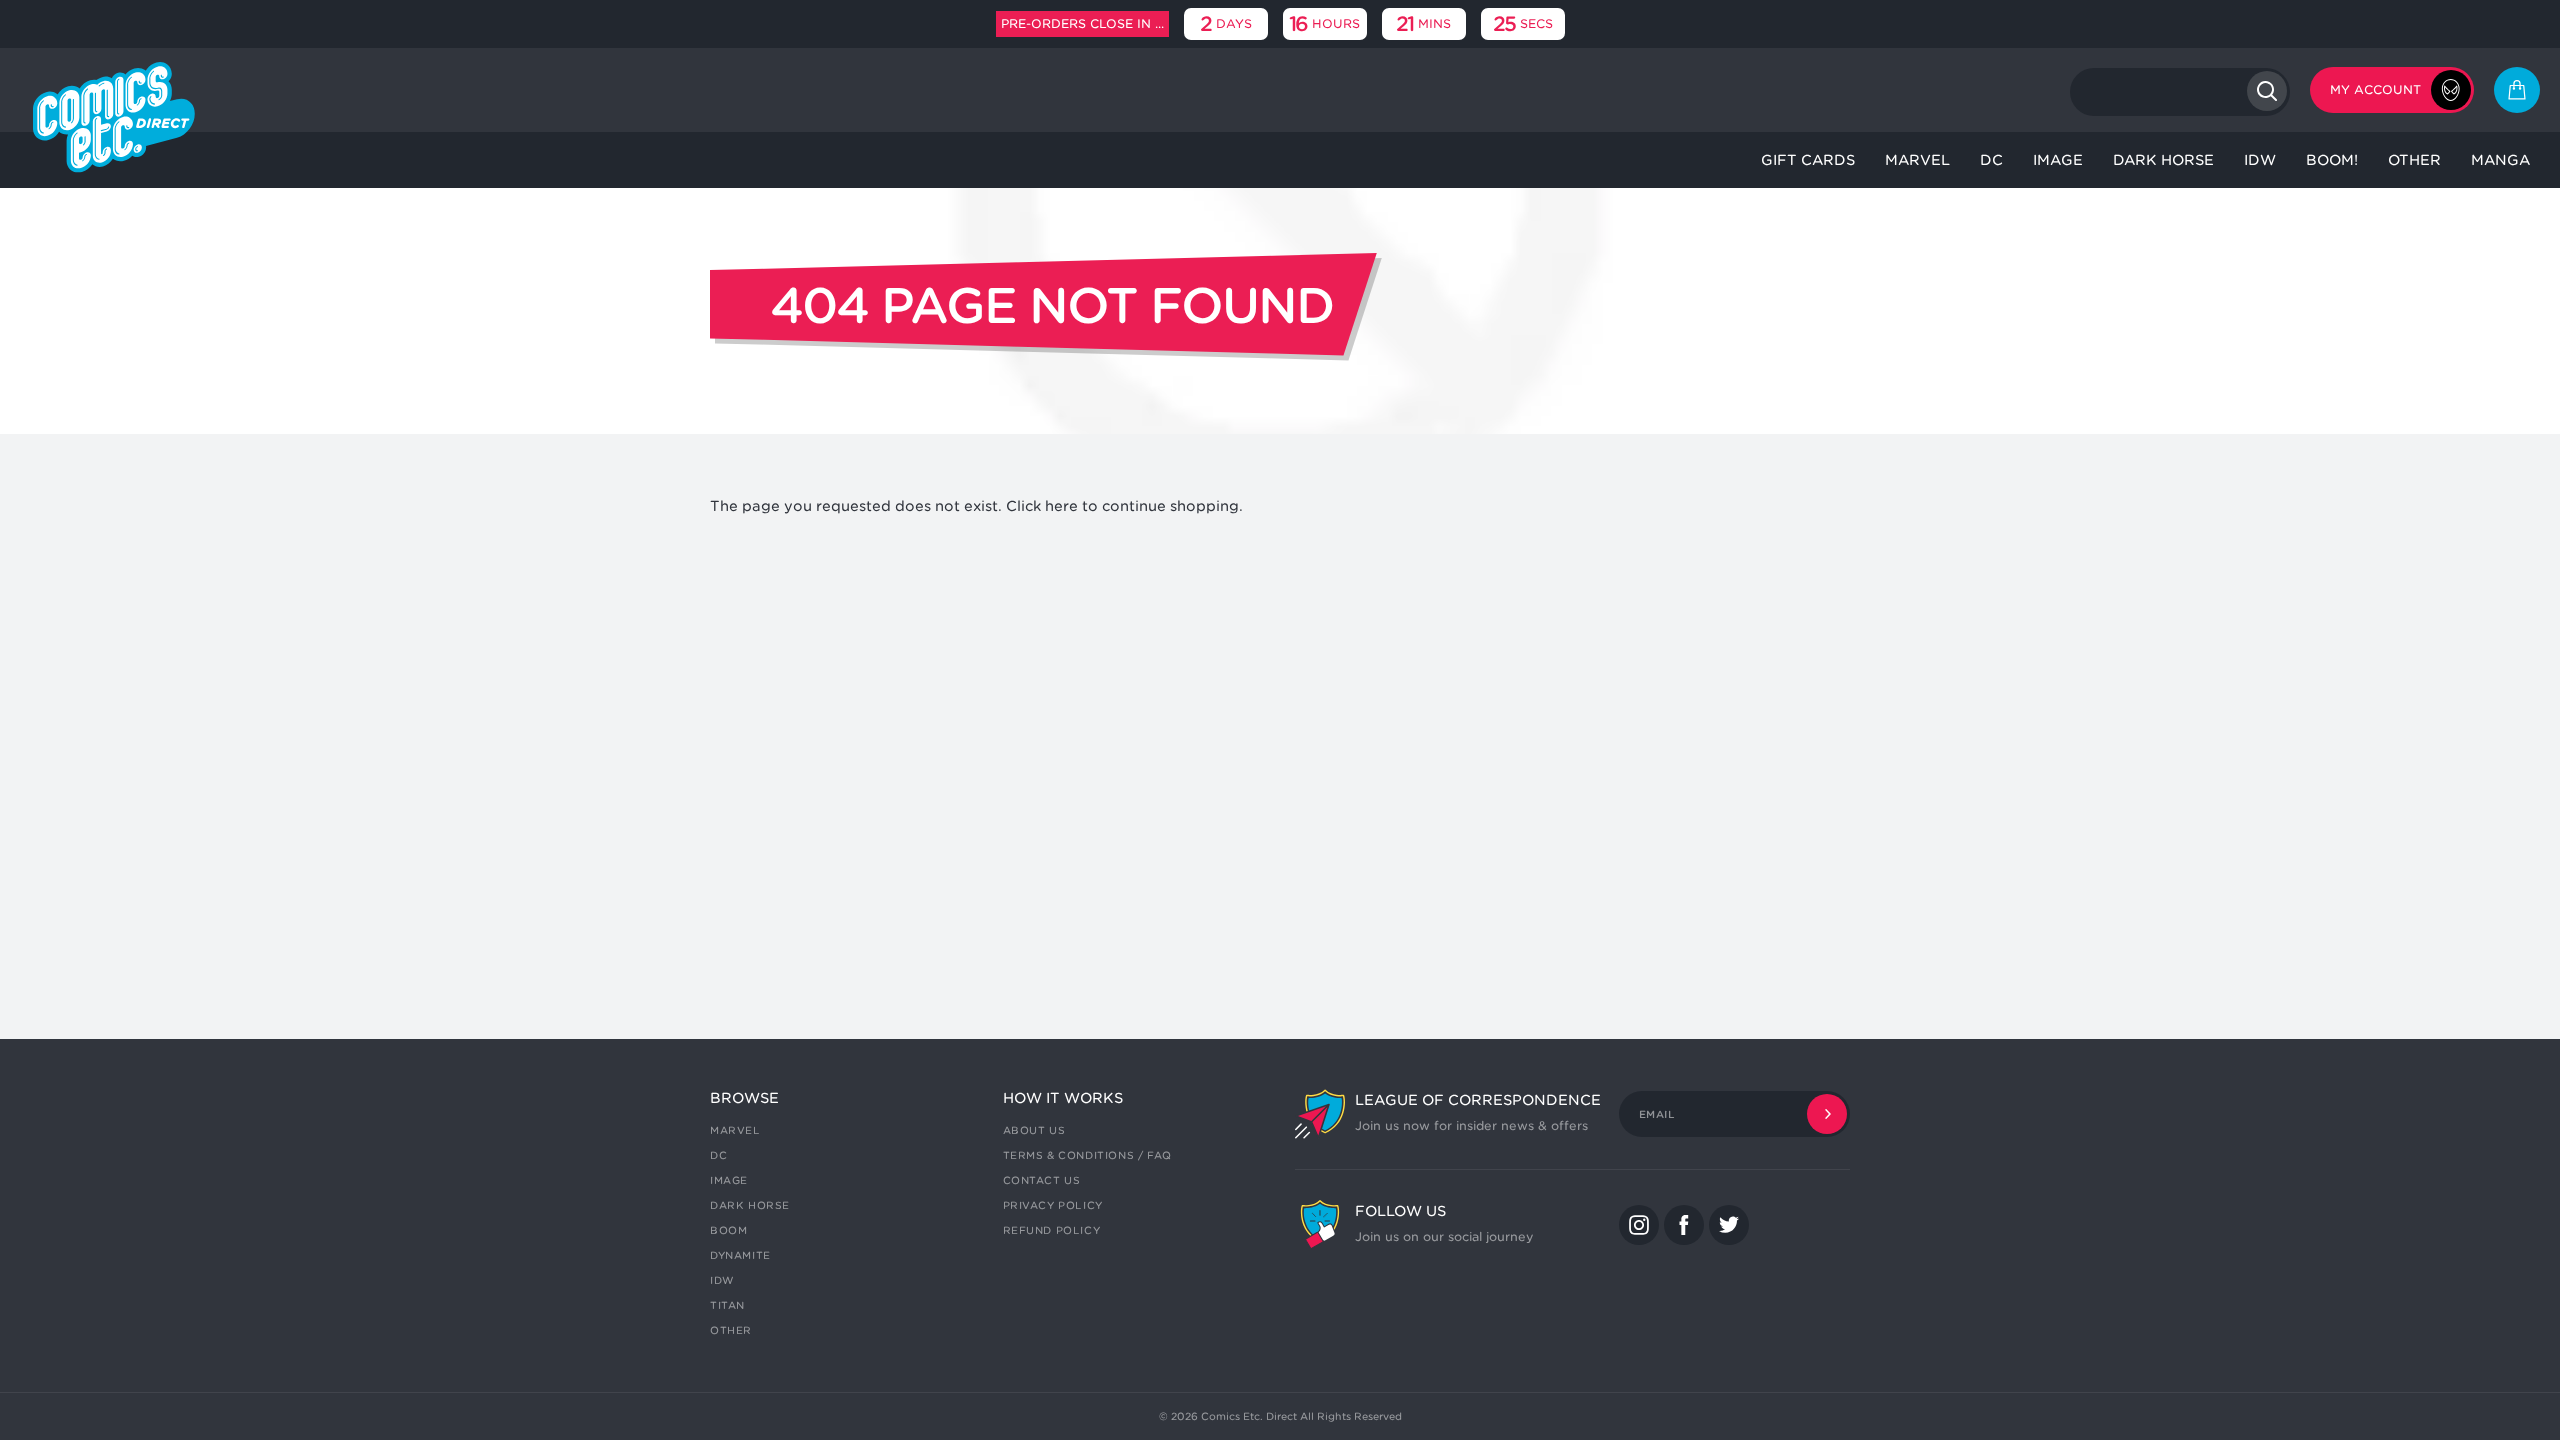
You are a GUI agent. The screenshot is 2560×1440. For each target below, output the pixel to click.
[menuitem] (1808, 160)
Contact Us (1042, 1180)
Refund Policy (1052, 1230)
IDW (722, 1280)
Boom (728, 1230)
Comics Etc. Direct (1249, 1416)
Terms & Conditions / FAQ (1087, 1155)
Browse (744, 1098)
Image (729, 1180)
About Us (1034, 1130)
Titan (727, 1305)
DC (718, 1155)
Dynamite (740, 1255)
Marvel (735, 1130)
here (1061, 506)
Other (731, 1330)
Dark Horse (750, 1205)
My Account (2375, 89)
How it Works (1063, 1098)
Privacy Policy (1053, 1205)
